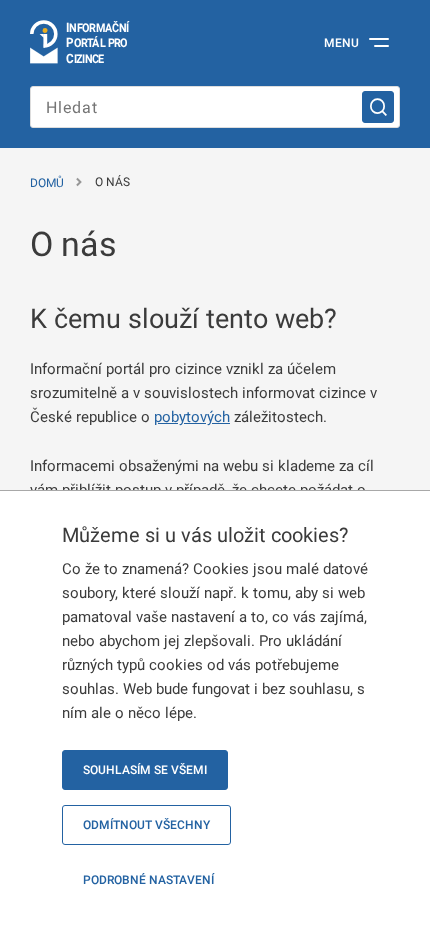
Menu (341, 43)
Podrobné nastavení (148, 880)
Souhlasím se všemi (145, 770)
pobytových (192, 417)
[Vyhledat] (378, 107)
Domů (47, 183)
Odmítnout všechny (146, 825)
